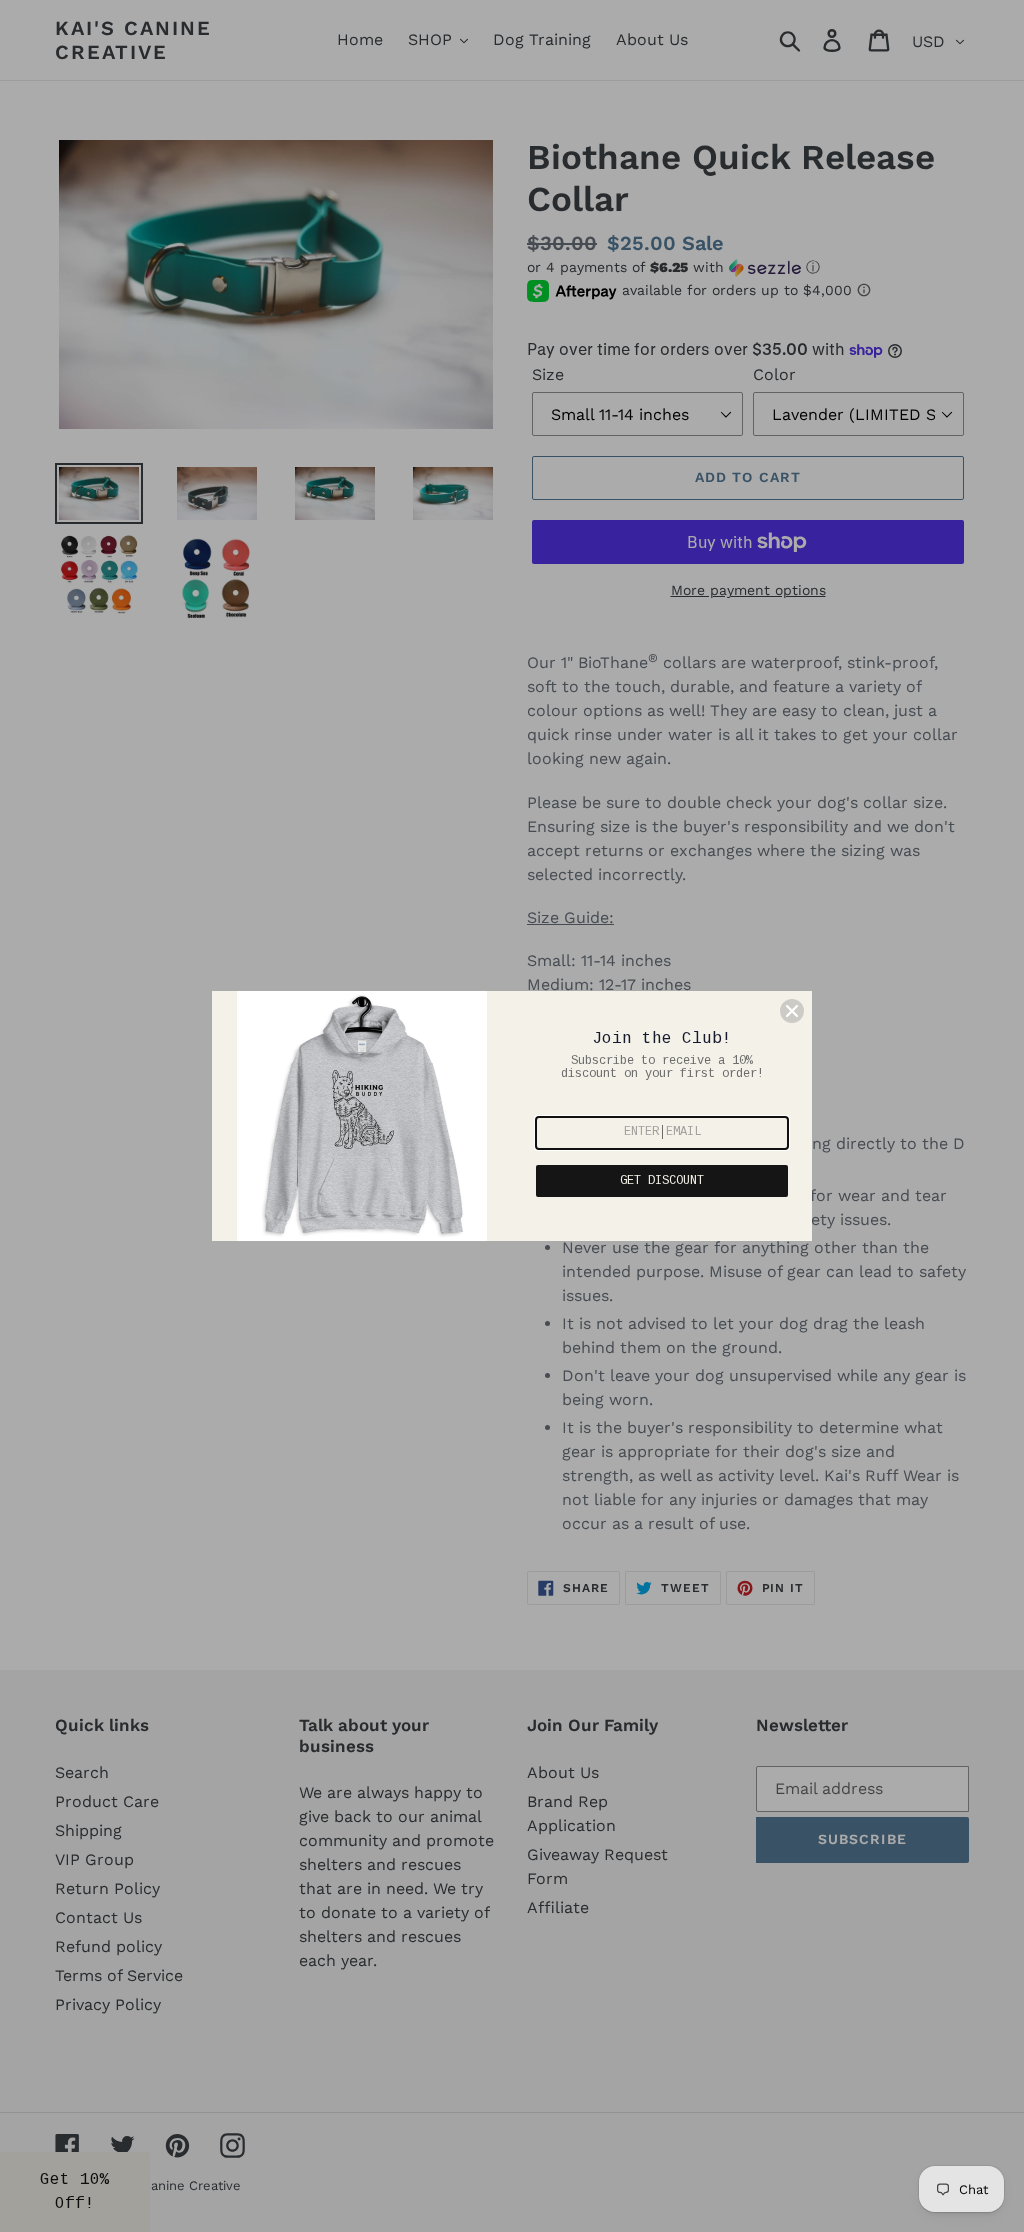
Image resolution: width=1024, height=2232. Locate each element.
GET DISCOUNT (662, 1181)
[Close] (792, 1011)
